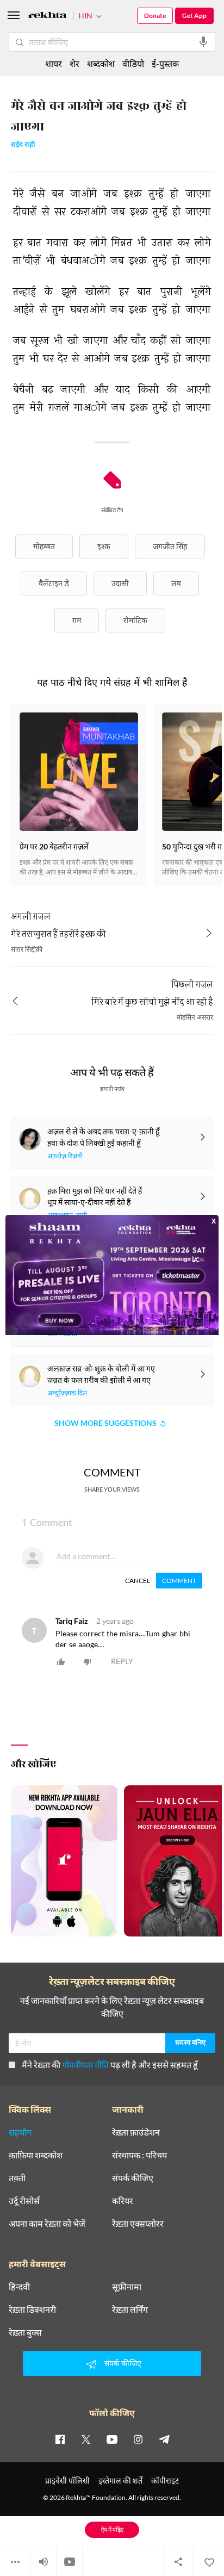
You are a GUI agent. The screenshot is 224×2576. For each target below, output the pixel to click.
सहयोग (20, 2132)
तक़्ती (17, 2178)
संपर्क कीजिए (133, 2178)
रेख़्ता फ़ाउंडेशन (136, 2132)
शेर (74, 63)
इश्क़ (104, 546)
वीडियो (133, 63)
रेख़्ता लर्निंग (130, 2310)
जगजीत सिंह (170, 546)
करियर (123, 2201)
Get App (194, 15)
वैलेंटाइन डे (54, 583)
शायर (54, 63)
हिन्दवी (19, 2287)
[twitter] (86, 2439)
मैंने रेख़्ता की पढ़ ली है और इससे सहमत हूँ (110, 2065)
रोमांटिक (135, 620)
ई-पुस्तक (165, 63)
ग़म (77, 620)
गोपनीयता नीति (85, 2065)
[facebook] (60, 2439)
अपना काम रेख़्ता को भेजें (47, 2224)
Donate (155, 15)
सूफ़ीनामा (127, 2287)
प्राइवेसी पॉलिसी (67, 2481)
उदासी (120, 583)
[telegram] (164, 2439)
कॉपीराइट (165, 2481)
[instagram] (138, 2439)
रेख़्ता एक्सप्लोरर (138, 2224)
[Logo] (47, 17)
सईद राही (23, 145)
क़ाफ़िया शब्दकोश (36, 2155)
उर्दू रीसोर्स (24, 2201)
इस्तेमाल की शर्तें (120, 2481)
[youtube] (112, 2439)
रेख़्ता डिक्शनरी (32, 2310)
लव (176, 583)
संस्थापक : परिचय (139, 2155)
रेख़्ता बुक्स (25, 2332)
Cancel (138, 1581)
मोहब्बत (44, 546)
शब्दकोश (101, 63)
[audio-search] (203, 42)
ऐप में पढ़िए (112, 2530)
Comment (179, 1581)
